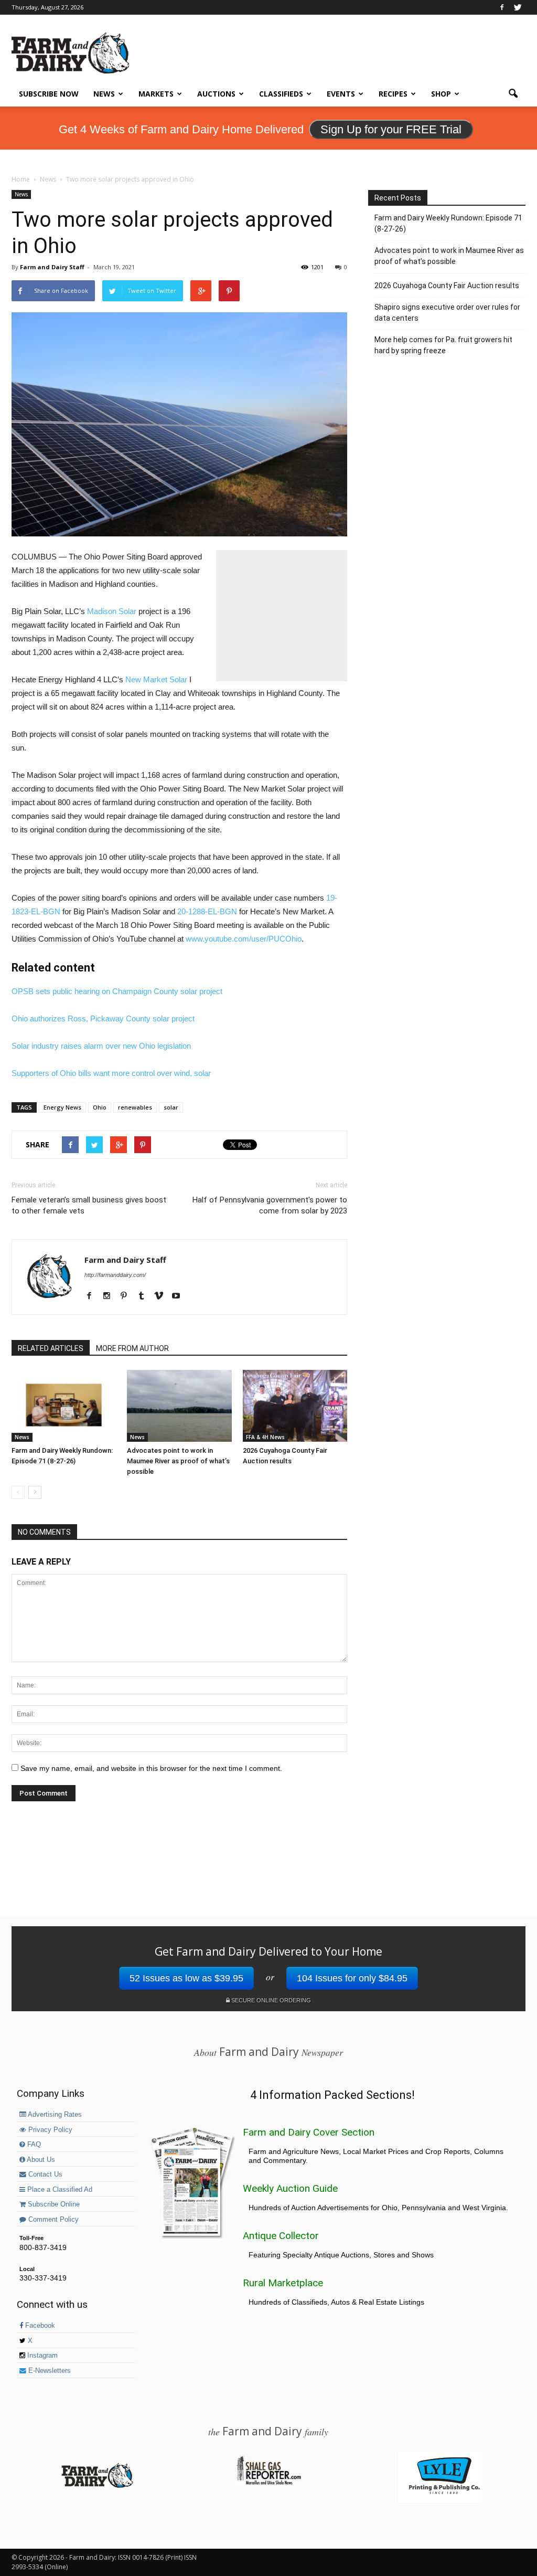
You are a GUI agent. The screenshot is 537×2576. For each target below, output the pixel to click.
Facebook (39, 2326)
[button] (513, 94)
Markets (156, 94)
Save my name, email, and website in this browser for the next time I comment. (151, 1768)
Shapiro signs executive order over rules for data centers (447, 313)
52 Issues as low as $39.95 (186, 1978)
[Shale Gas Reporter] (268, 2483)
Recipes (393, 94)
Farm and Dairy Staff (52, 267)
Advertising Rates (54, 2115)
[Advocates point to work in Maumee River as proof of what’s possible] (179, 1406)
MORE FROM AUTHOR (132, 1348)
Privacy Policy (49, 2130)
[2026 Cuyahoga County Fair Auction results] (295, 1406)
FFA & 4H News (265, 1437)
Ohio (100, 1107)
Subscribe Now (49, 94)
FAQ (33, 2145)
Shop (441, 94)
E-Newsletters (49, 2371)
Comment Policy (52, 2220)
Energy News (62, 1107)
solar (171, 1107)
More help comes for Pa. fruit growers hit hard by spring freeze (443, 345)
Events (341, 94)
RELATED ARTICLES (51, 1348)
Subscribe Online (53, 2204)
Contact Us (44, 2174)
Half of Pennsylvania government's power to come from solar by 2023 (270, 1205)
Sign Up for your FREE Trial (391, 129)
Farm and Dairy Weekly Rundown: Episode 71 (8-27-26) (448, 223)
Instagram (41, 2356)
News (104, 94)
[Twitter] (518, 7)
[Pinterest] (128, 1296)
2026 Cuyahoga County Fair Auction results (447, 286)
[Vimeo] (162, 1296)
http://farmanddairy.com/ (115, 1275)
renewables (135, 1107)
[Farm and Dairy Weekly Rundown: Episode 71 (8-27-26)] (64, 1406)
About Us (40, 2160)
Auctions (216, 94)
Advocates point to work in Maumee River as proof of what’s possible (178, 1461)
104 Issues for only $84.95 (352, 1978)
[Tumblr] (145, 1296)
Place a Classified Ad (59, 2190)
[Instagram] (110, 1296)
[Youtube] (180, 1296)
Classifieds (281, 94)
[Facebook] (502, 7)
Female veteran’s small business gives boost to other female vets (89, 1205)
